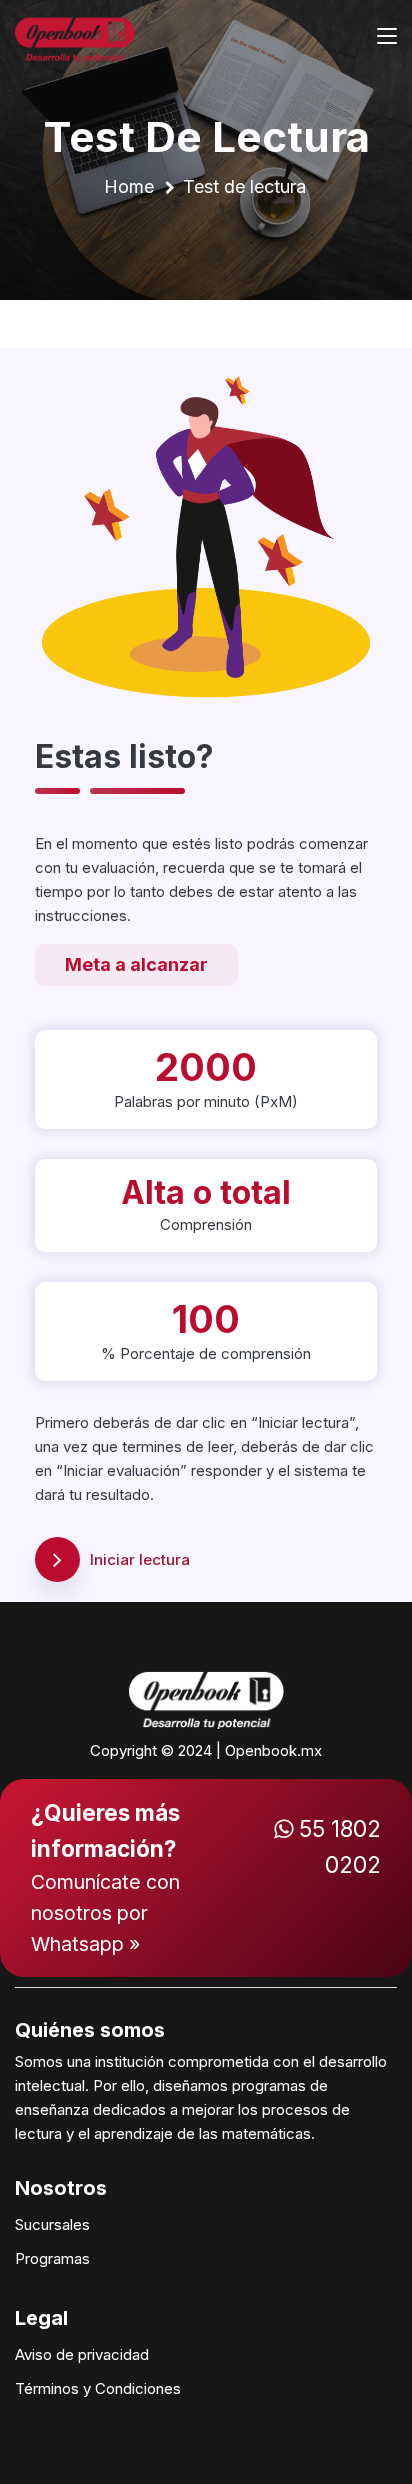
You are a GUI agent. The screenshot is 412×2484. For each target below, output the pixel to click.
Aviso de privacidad (82, 2354)
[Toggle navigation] (387, 37)
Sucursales (52, 2224)
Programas (52, 2258)
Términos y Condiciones (98, 2388)
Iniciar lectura (140, 1559)
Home (129, 186)
